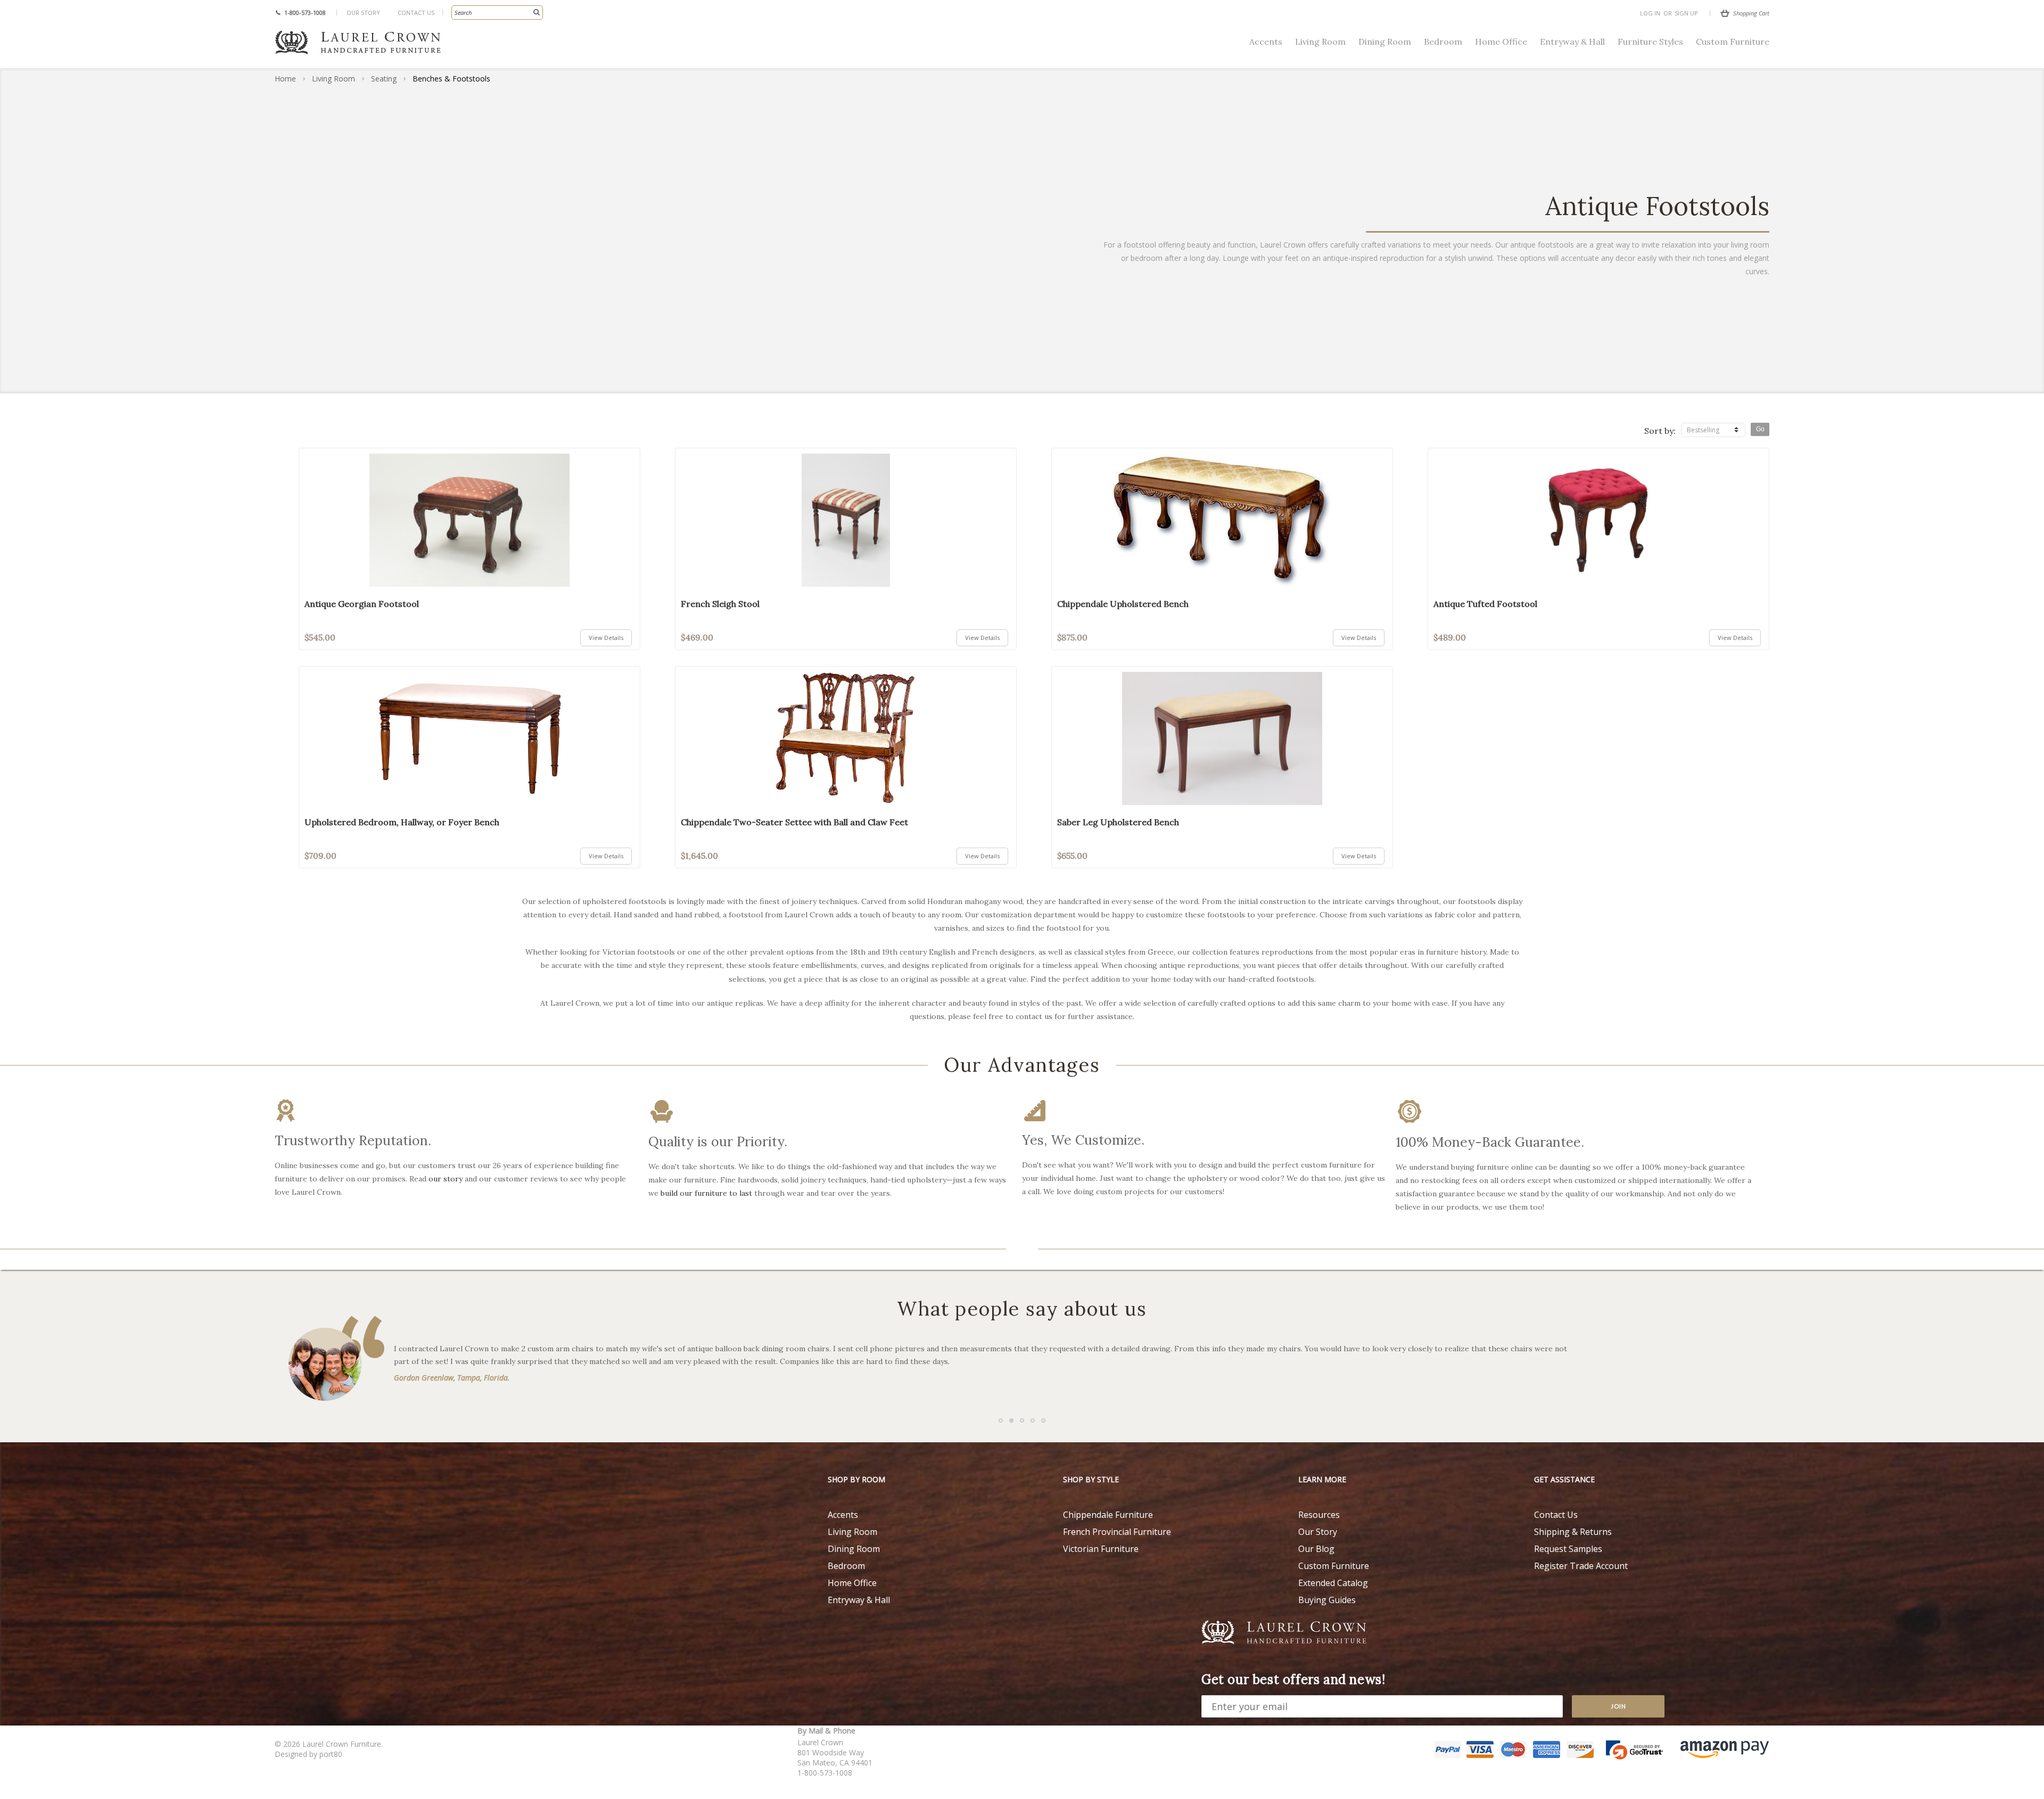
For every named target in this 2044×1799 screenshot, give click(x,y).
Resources (1319, 1515)
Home (285, 79)
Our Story (363, 13)
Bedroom (1443, 42)
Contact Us (416, 13)
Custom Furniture (1733, 42)
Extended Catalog (1333, 1583)
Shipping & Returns (1573, 1532)
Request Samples (1568, 1549)
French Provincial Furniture (1117, 1532)
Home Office (1501, 42)
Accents (1266, 42)
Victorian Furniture (1101, 1549)
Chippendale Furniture (1108, 1515)
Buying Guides (1327, 1600)
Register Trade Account (1581, 1566)
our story (446, 1179)
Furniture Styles (1650, 42)
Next (2017, 1141)
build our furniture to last (706, 1193)
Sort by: (1660, 431)
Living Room (1320, 42)
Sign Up (1686, 13)
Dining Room (1385, 42)
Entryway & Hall (1572, 42)
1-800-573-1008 (305, 13)
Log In (1650, 13)
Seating (384, 79)
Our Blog (1316, 1549)
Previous (27, 1141)
